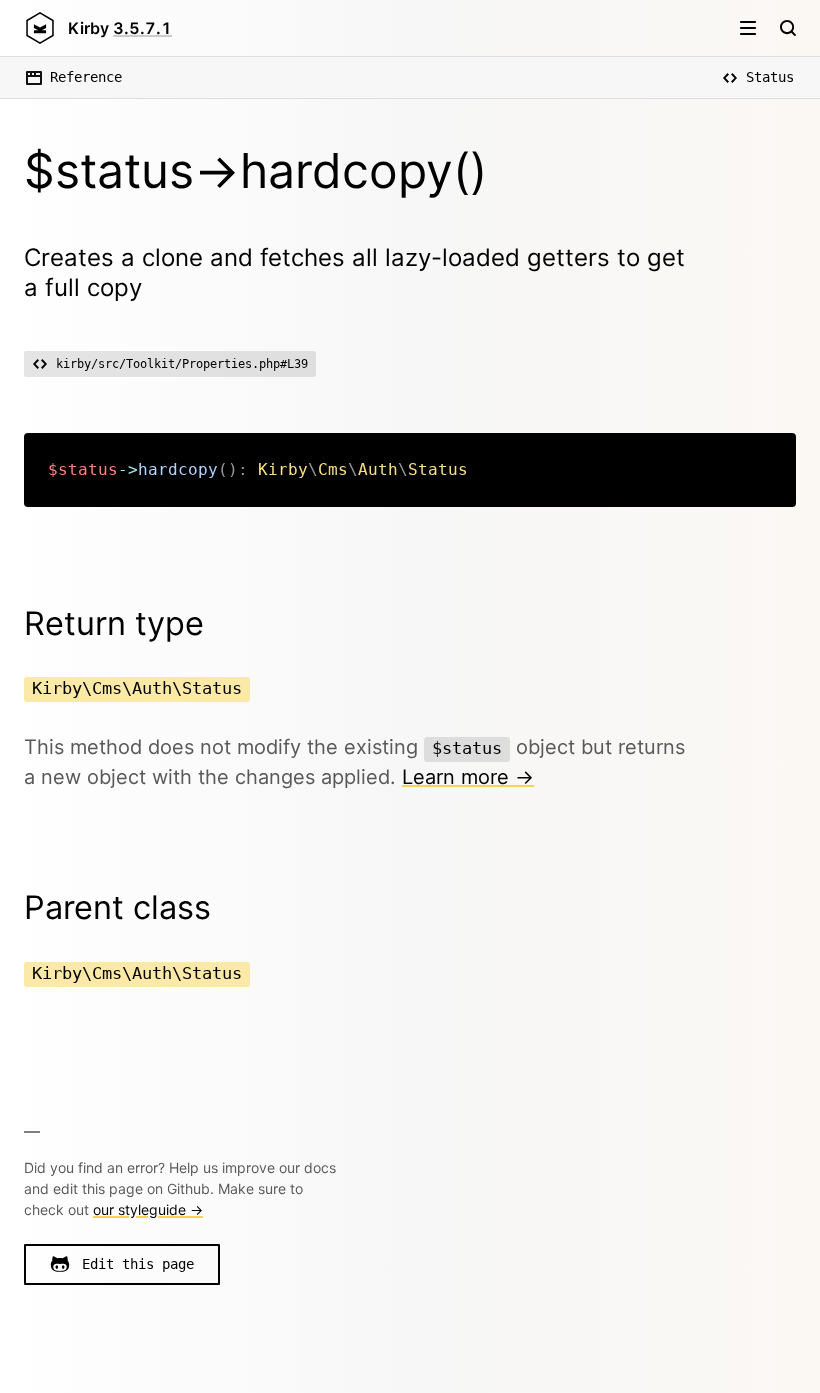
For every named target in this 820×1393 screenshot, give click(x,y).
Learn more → (468, 777)
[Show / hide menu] (748, 28)
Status (770, 77)
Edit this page (138, 1264)
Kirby (120, 28)
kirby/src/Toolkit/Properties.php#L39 (182, 364)
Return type (114, 623)
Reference (86, 77)
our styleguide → (148, 1209)
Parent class (117, 907)
